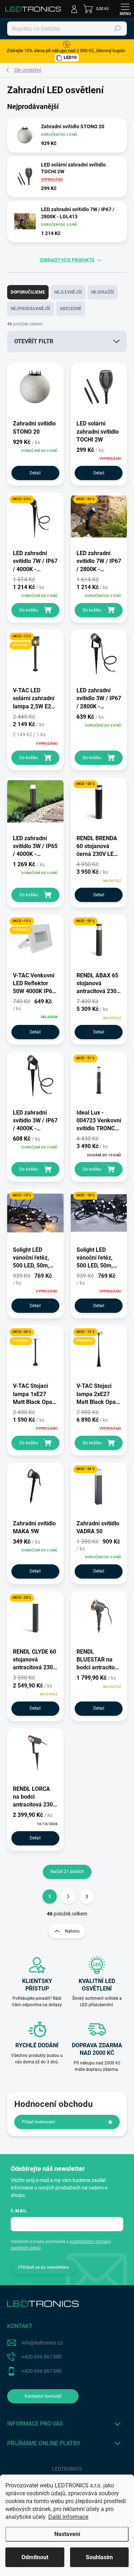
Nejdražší (103, 292)
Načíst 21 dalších (67, 1872)
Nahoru (72, 1931)
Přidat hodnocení (38, 2122)
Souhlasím (99, 2557)
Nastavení (67, 2534)
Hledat (118, 29)
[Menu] (125, 9)
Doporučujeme (28, 292)
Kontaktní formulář (43, 2396)
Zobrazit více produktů (67, 260)
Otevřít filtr (34, 341)
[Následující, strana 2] (68, 1897)
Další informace (68, 2517)
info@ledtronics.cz (42, 2343)
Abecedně (71, 309)
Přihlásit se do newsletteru (44, 2267)
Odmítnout (35, 2557)
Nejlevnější (68, 292)
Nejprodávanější (31, 309)
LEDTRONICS (67, 2469)
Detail (35, 473)
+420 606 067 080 (42, 2357)
